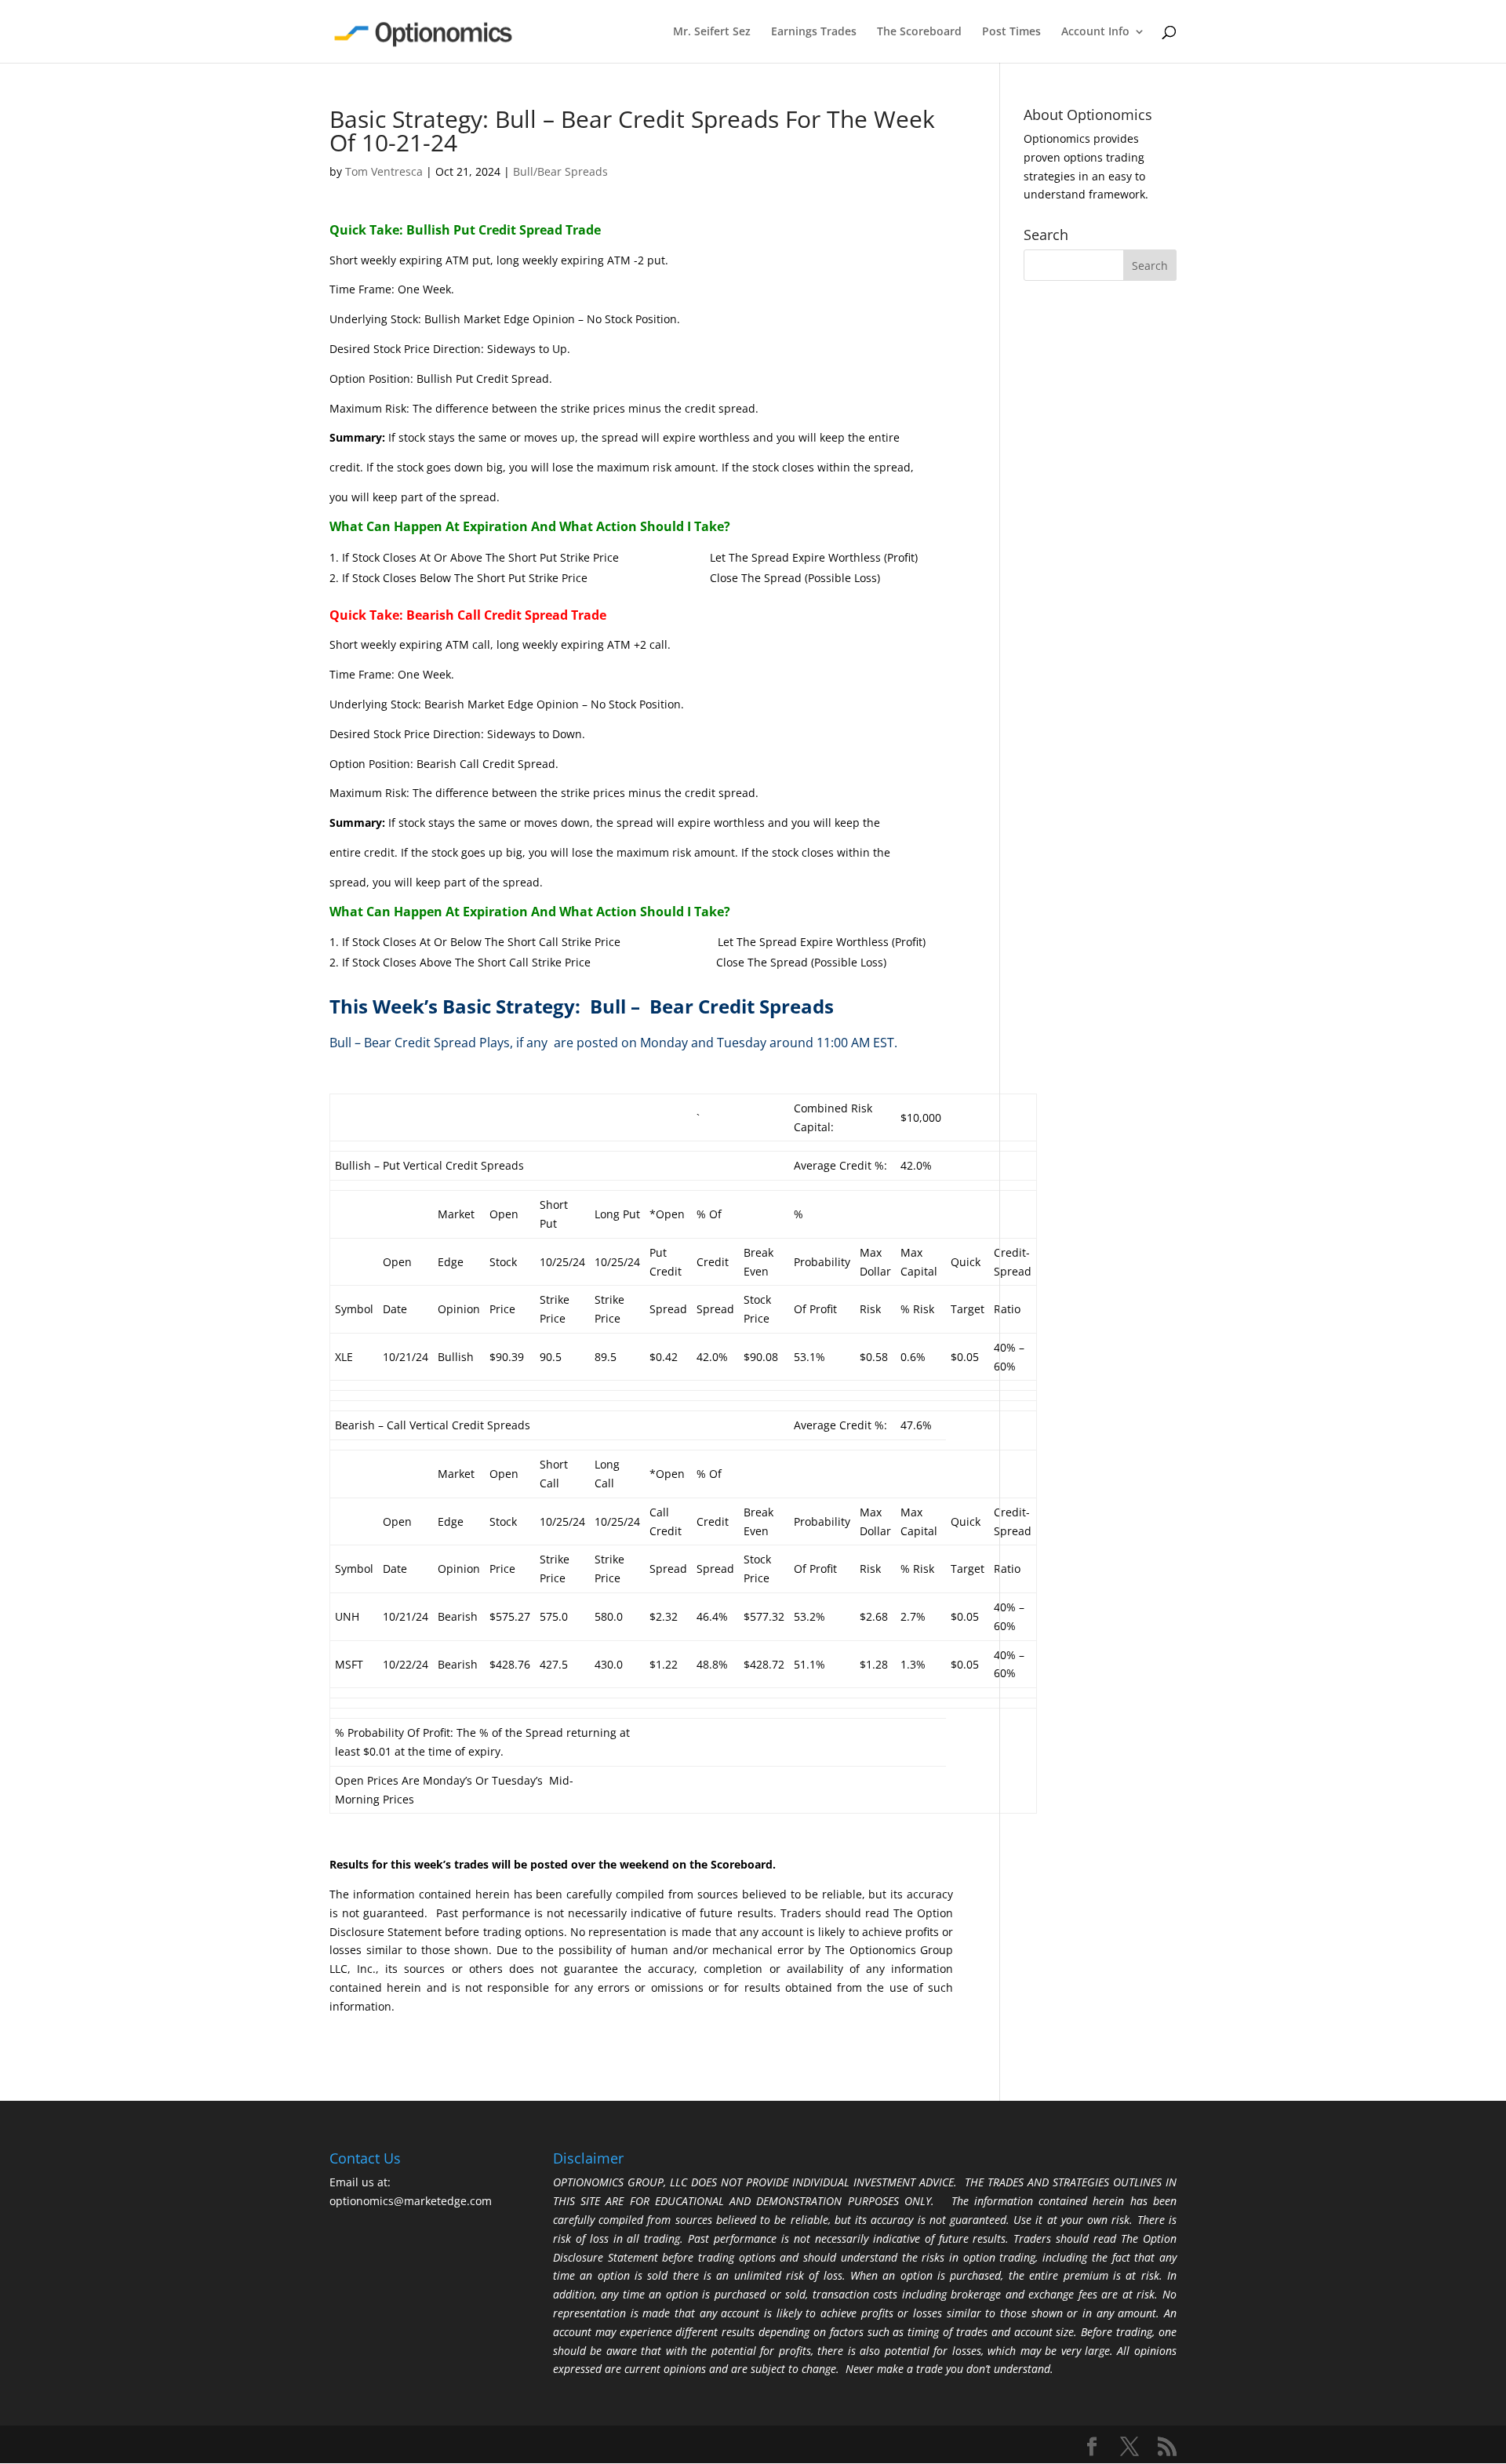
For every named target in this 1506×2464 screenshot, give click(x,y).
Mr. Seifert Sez (712, 32)
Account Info (1095, 32)
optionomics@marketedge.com (411, 2201)
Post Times (1011, 32)
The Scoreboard (919, 32)
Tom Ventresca (384, 171)
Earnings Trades (814, 32)
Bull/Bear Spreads (560, 171)
